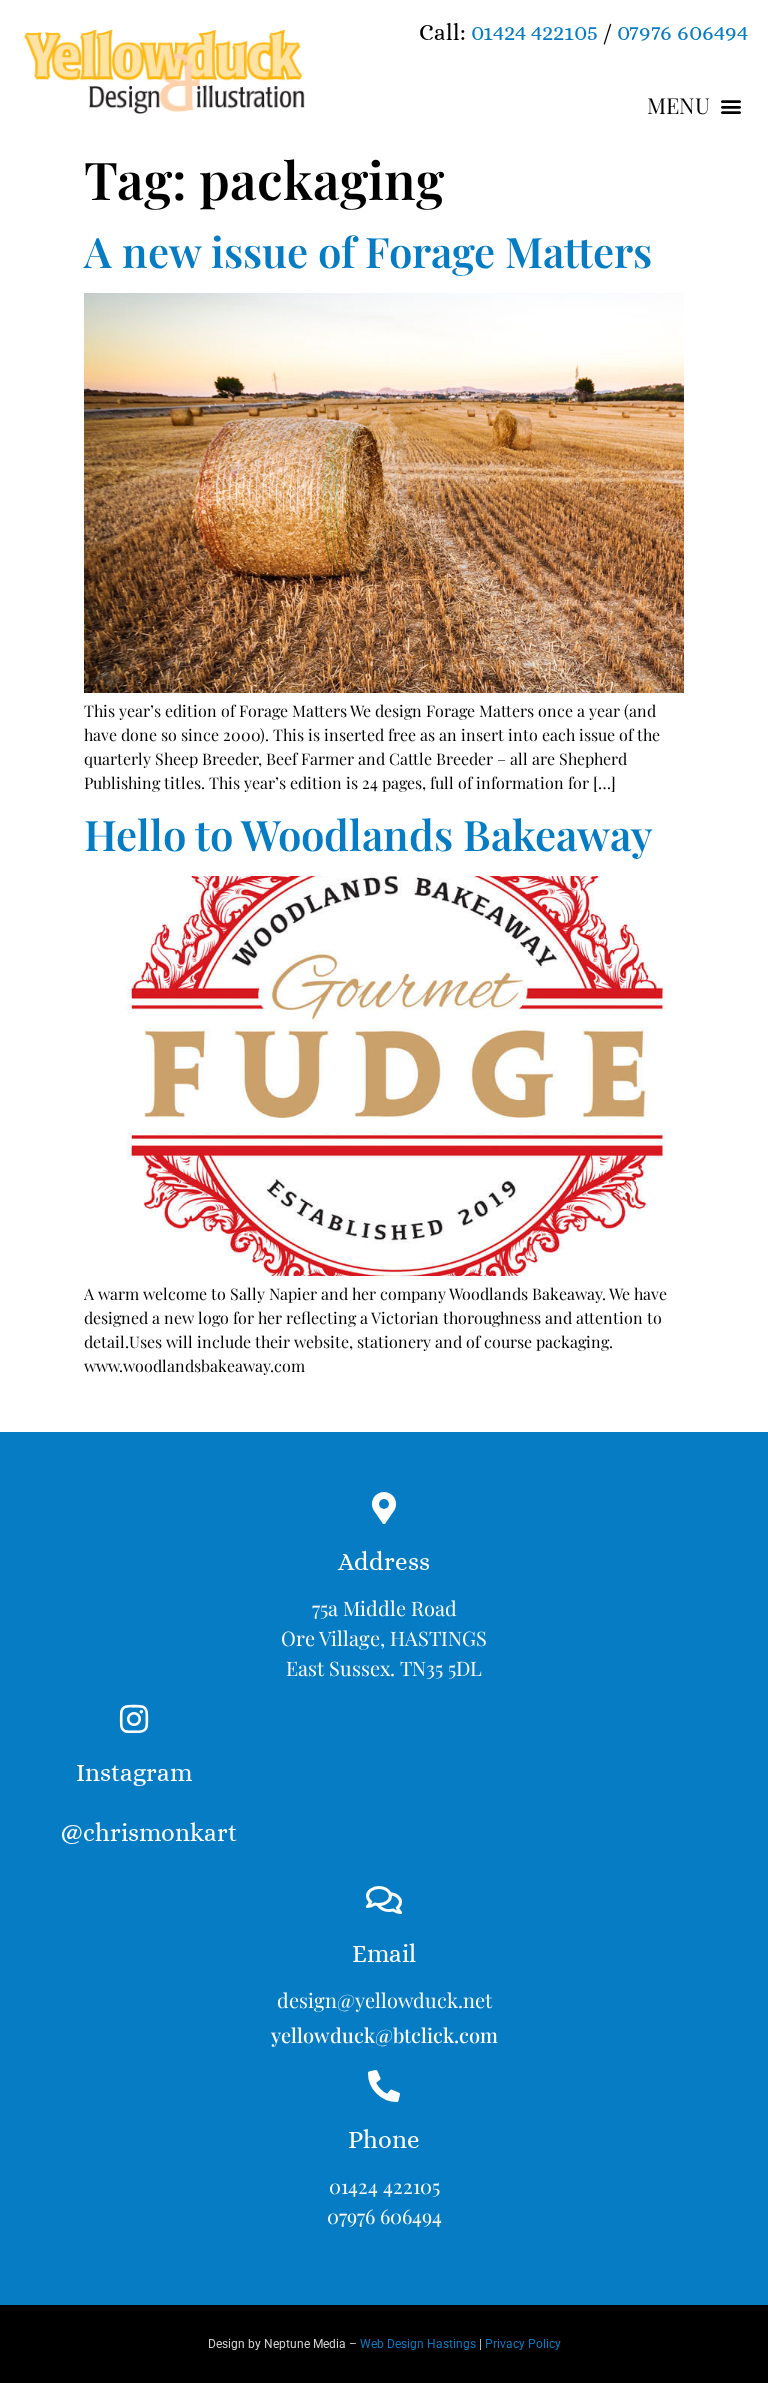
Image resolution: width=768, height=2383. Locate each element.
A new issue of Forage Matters (368, 251)
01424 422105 (534, 32)
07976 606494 (682, 32)
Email (384, 1953)
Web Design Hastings (418, 2344)
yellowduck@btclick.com (384, 2034)
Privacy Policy (523, 2344)
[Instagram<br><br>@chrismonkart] (134, 1719)
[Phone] (384, 2086)
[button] (695, 106)
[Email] (384, 1900)
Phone (384, 2139)
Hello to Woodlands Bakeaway (368, 834)
